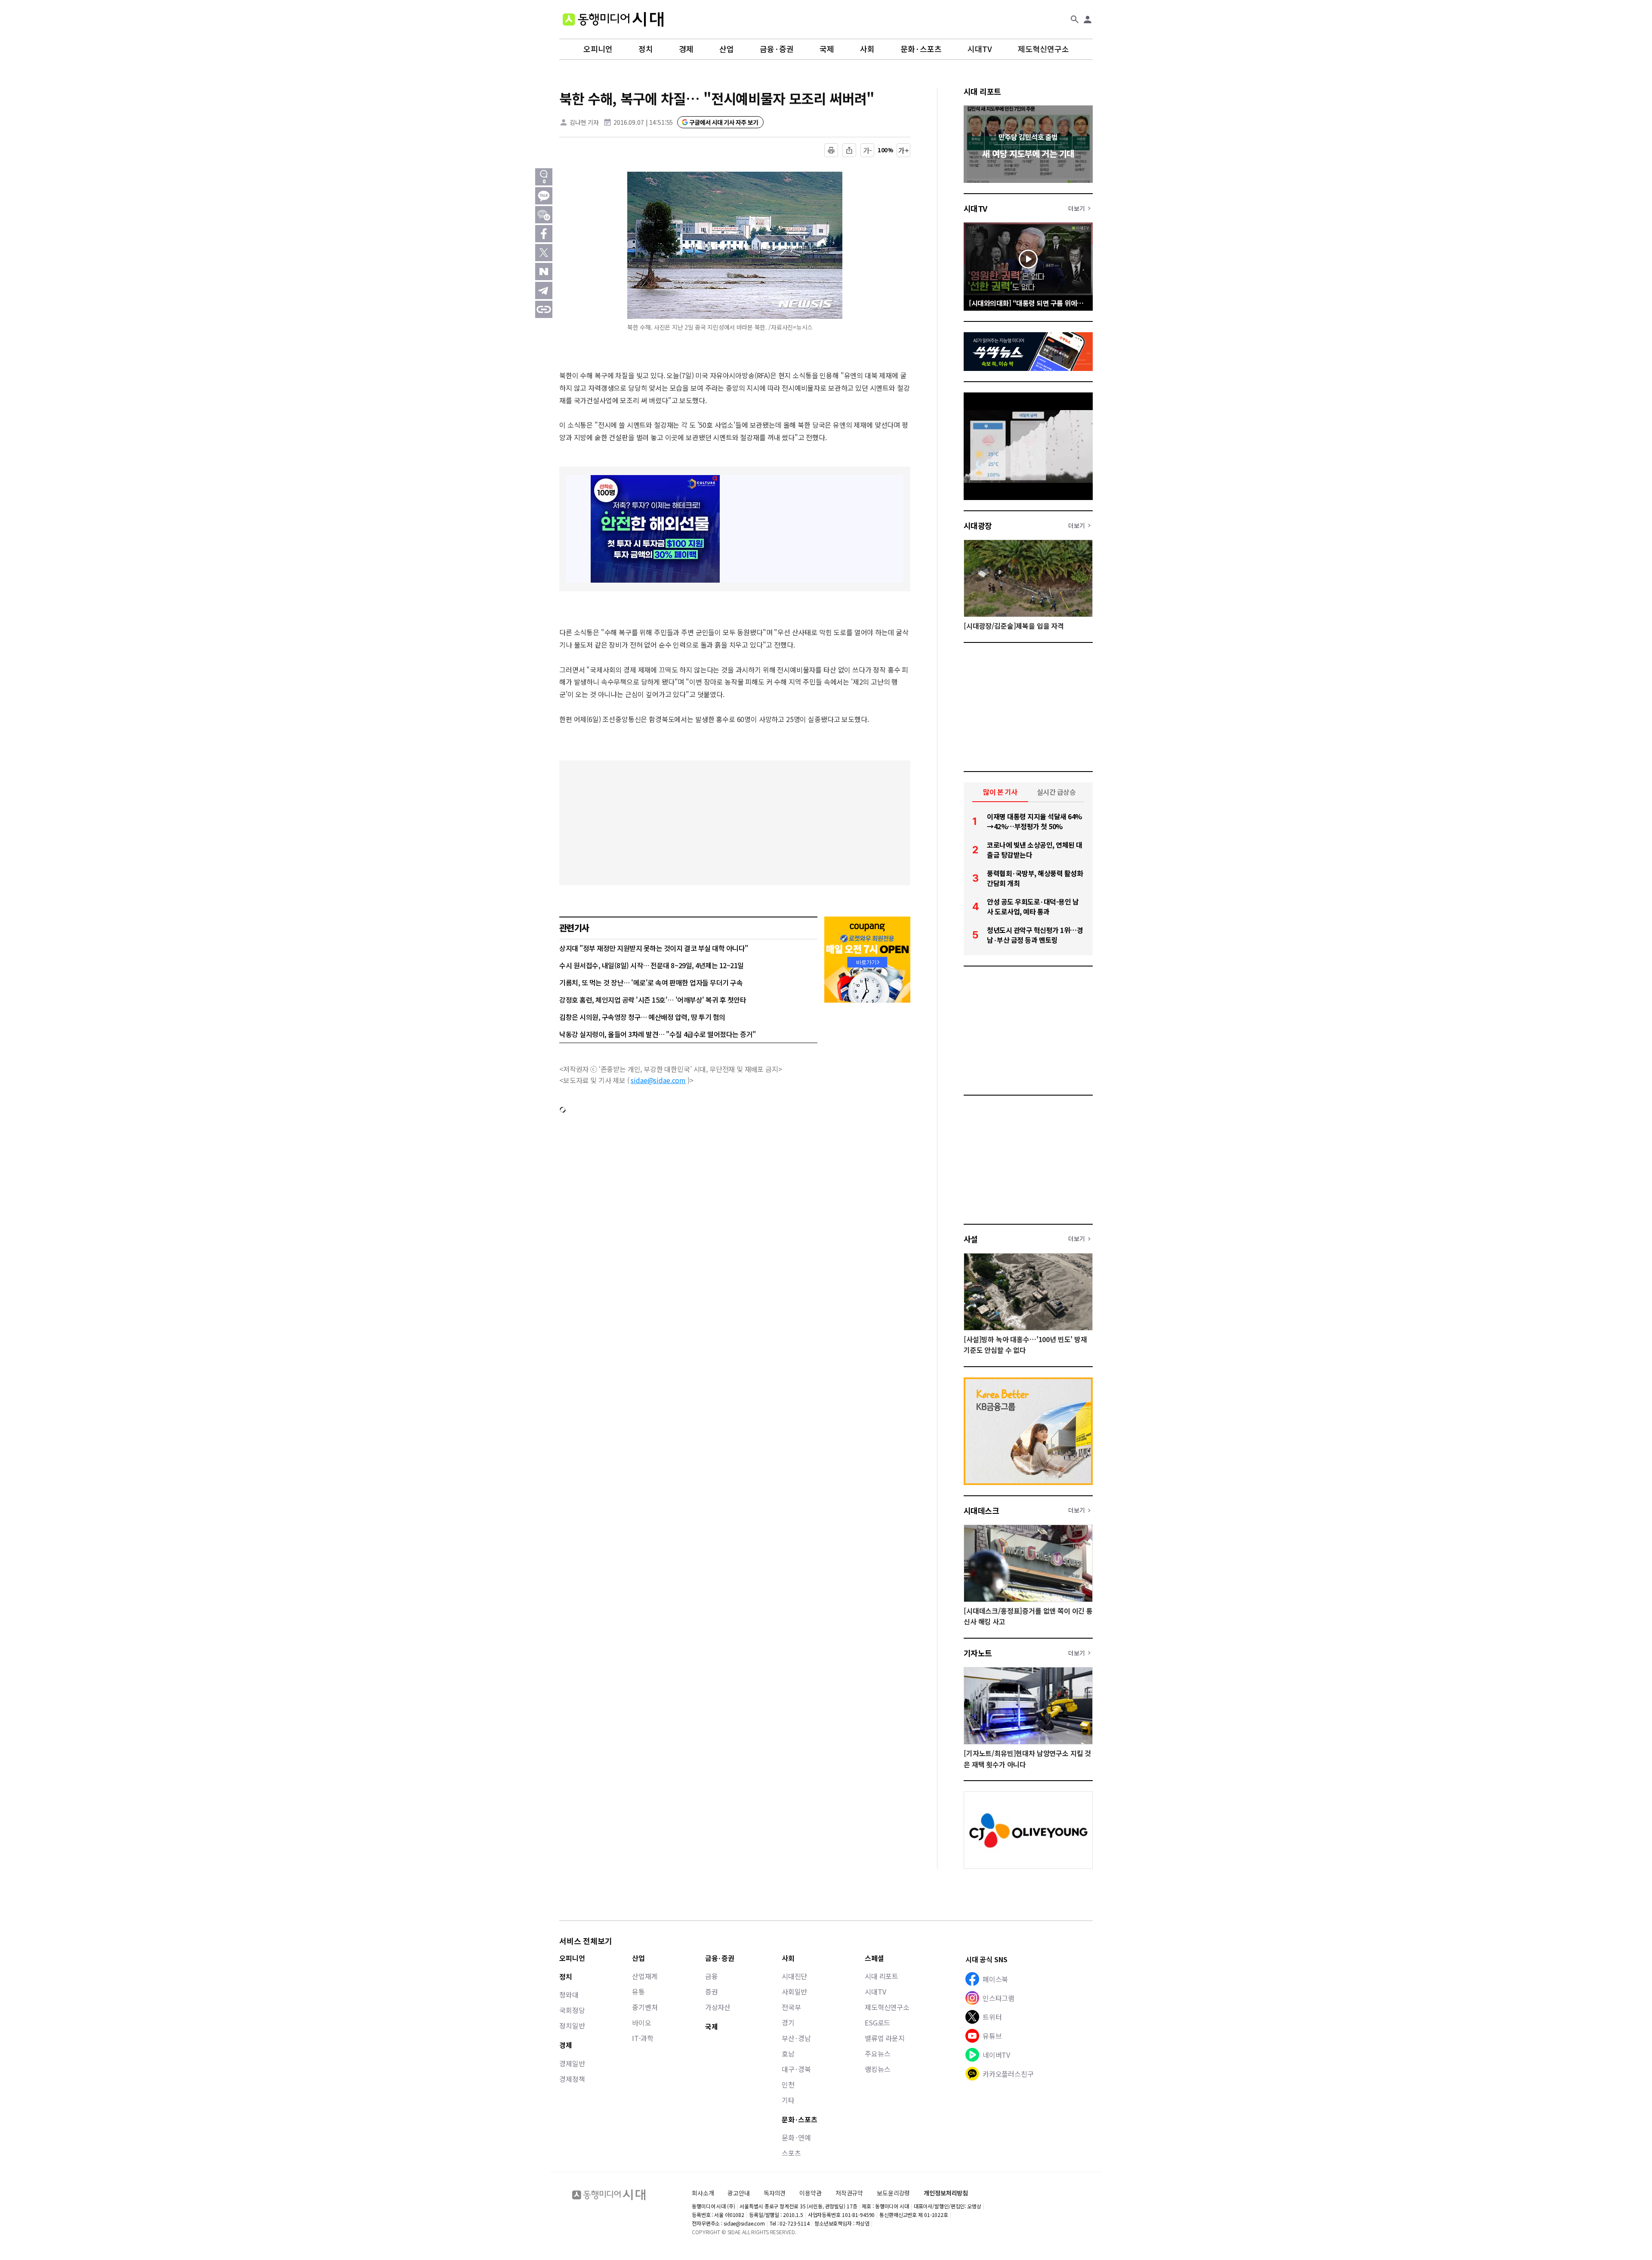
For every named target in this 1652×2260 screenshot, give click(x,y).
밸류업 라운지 (885, 2038)
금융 (712, 1976)
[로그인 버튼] (1088, 19)
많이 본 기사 (1000, 792)
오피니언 (598, 49)
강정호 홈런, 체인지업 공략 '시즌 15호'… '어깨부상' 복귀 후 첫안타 (653, 1000)
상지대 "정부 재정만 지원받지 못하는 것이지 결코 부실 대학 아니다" (654, 948)
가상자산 (718, 2007)
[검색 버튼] (1075, 19)
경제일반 (572, 2063)
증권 (712, 1991)
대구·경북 (796, 2069)
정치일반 (572, 2025)
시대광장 (978, 525)
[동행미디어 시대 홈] (613, 19)
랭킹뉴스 (877, 2069)
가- (868, 150)
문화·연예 (796, 2137)
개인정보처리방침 (946, 2193)
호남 (788, 2053)
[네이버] (544, 272)
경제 (686, 49)
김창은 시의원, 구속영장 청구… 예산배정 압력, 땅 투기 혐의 (642, 1017)
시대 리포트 (982, 91)
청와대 (569, 1994)
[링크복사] (544, 309)
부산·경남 (796, 2038)
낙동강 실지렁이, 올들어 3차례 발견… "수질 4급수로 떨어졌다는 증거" (658, 1034)
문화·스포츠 (921, 49)
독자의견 (775, 2193)
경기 (788, 2022)
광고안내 (738, 2193)
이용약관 (810, 2193)
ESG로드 (877, 2022)
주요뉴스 (877, 2053)
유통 (638, 1991)
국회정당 (572, 2010)
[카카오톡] (544, 196)
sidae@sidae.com (658, 1080)
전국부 (791, 2007)
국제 (827, 49)
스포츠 (791, 2153)
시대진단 (794, 1976)
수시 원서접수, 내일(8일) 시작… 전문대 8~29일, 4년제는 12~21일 (652, 965)
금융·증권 (777, 49)
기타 (788, 2100)
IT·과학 (643, 2038)
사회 (867, 49)
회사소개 (703, 2193)
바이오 (642, 2022)
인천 (788, 2084)
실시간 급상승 (1056, 792)
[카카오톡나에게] (544, 215)
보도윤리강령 (893, 2193)
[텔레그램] (544, 290)
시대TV (980, 49)
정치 (646, 49)
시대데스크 (981, 1510)
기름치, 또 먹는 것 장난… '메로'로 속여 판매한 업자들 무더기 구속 (651, 982)
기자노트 (978, 1653)
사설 (971, 1239)
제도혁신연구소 (1043, 49)
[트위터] (544, 253)
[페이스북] (544, 234)
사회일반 (794, 1991)
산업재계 (645, 1976)
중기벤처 (645, 2007)
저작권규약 (849, 2193)
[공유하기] (849, 150)
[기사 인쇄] (831, 150)
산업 (727, 49)
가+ (904, 150)
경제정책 (572, 2079)
